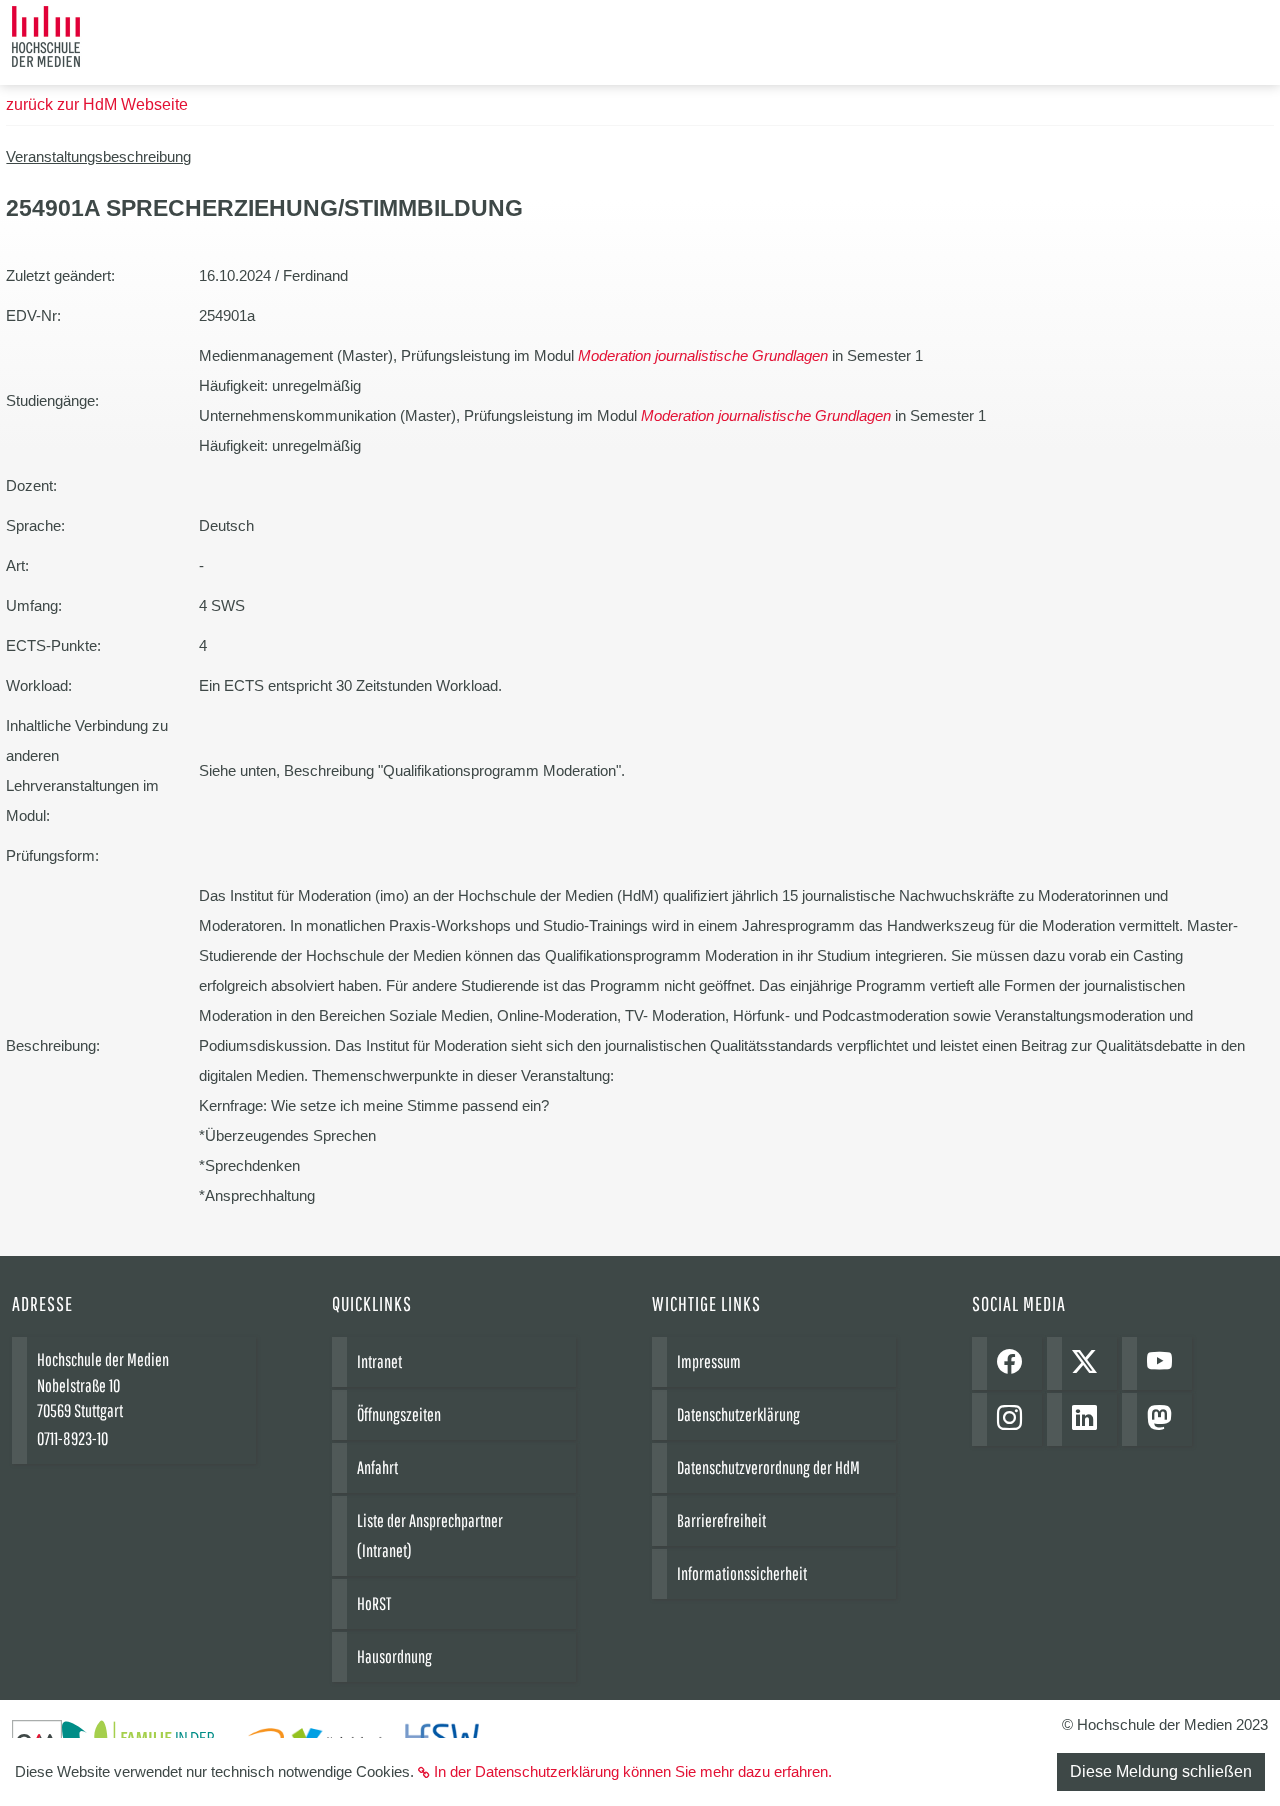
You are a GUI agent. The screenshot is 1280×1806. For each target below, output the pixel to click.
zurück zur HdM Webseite (97, 104)
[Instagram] (1014, 1419)
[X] (1089, 1363)
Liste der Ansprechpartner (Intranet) (430, 1535)
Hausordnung (394, 1656)
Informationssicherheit (742, 1573)
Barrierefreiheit (721, 1520)
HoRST (374, 1603)
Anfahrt (377, 1467)
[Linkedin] (1089, 1419)
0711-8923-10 (72, 1438)
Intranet (379, 1361)
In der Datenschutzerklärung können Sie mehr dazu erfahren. (633, 1771)
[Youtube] (1164, 1363)
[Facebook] (1014, 1363)
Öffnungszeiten (399, 1414)
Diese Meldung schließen (1161, 1771)
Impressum (709, 1361)
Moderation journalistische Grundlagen (703, 355)
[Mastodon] (1164, 1419)
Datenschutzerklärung (738, 1414)
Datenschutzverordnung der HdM (768, 1467)
